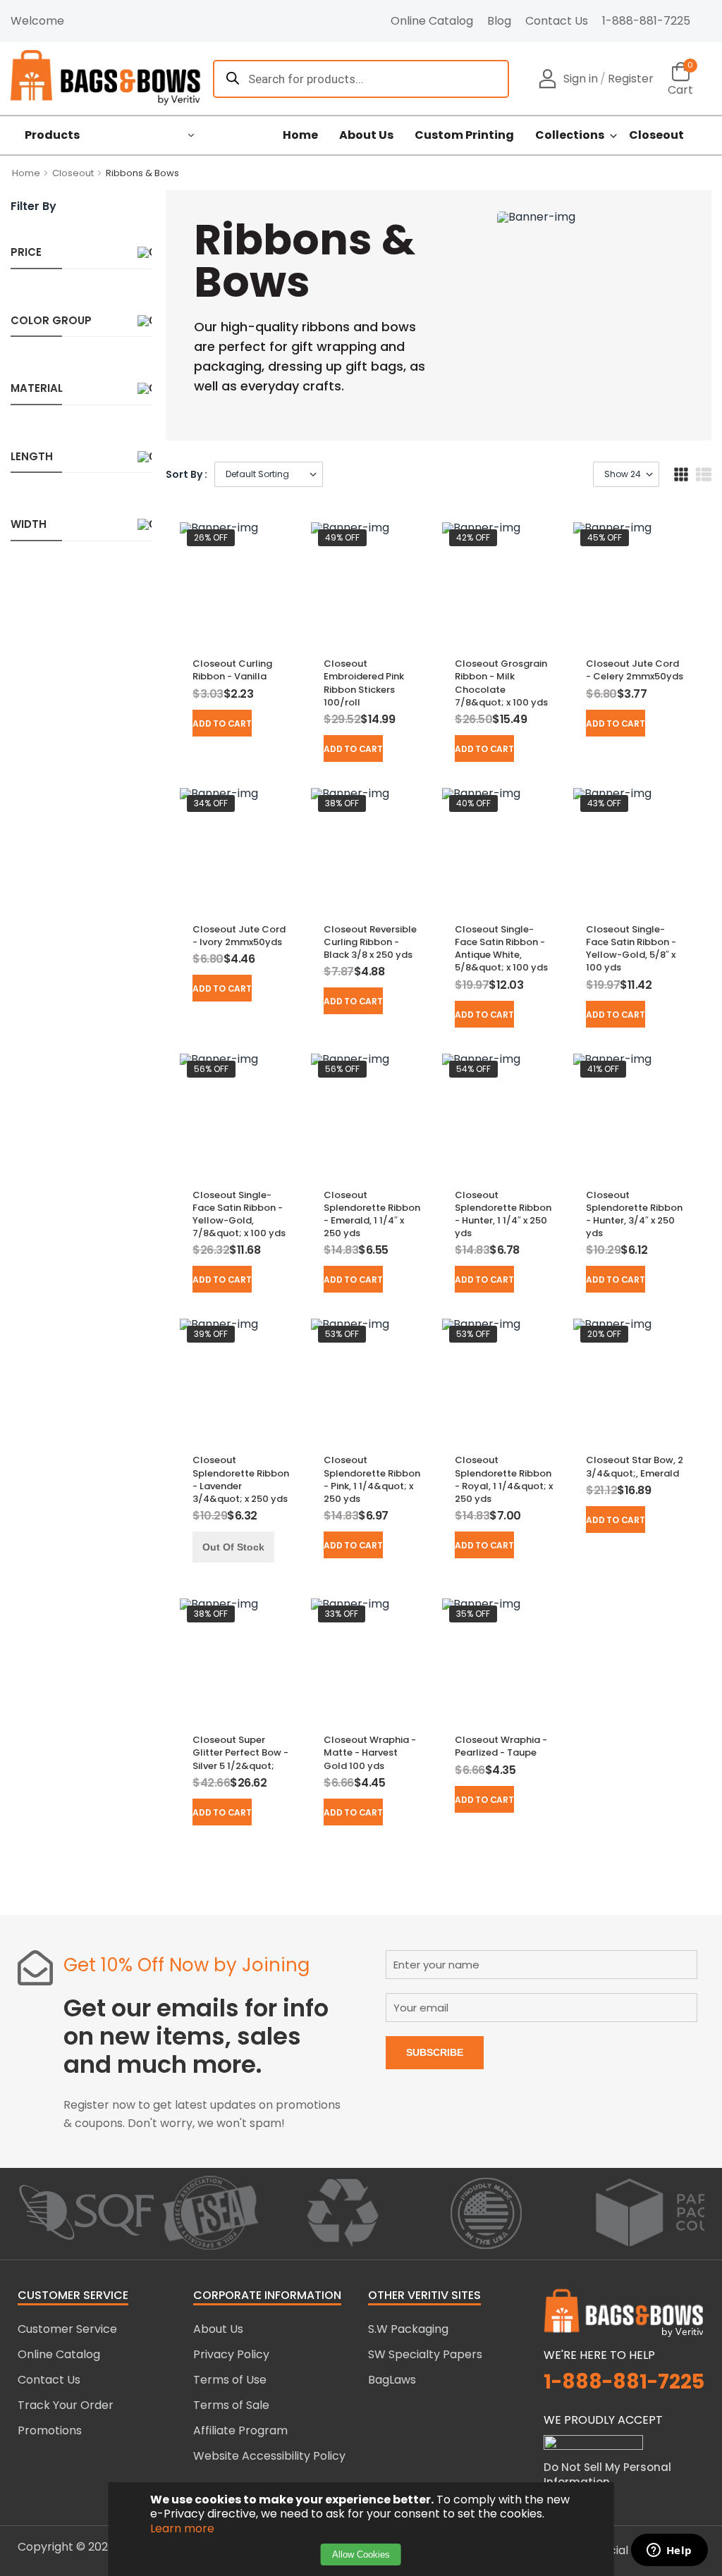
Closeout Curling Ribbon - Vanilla (232, 670)
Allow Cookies (361, 2555)
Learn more (182, 2528)
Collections (570, 135)
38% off (342, 803)
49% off (342, 537)
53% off (342, 1334)
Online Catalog (432, 21)
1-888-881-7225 (646, 21)
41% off (603, 1069)
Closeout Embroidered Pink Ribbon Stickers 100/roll (364, 683)
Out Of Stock (233, 1547)
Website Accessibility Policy (269, 2456)
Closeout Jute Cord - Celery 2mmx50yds (635, 670)
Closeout (656, 135)
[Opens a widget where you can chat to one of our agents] (669, 2551)
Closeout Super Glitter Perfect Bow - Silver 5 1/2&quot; (240, 1752)
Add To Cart (222, 723)
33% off (342, 1614)
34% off (211, 803)
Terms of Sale (231, 2405)
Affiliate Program (240, 2430)
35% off (473, 1614)
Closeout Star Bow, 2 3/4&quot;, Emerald (635, 1466)
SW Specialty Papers (425, 2354)
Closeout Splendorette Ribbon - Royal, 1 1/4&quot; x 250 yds (504, 1479)
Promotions (50, 2430)
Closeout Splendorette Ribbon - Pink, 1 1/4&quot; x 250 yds (372, 1479)
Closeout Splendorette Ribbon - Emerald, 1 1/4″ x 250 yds (372, 1214)
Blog (499, 21)
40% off (473, 803)
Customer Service (67, 2329)
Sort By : (186, 474)
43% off (604, 803)
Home (300, 135)
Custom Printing (464, 135)
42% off (473, 537)
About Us (366, 135)
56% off (211, 1069)
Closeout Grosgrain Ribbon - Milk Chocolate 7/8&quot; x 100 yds (501, 683)
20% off (604, 1334)
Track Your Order (66, 2405)
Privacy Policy (231, 2354)
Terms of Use (230, 2380)
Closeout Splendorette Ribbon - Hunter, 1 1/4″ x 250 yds (503, 1214)
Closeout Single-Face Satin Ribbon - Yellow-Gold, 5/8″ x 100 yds (631, 949)
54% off (473, 1069)
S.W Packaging (408, 2329)
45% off (605, 537)
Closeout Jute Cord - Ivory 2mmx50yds (239, 936)
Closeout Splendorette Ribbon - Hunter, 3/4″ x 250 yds (634, 1214)
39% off (211, 1334)
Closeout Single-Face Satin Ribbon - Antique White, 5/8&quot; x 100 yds (501, 949)
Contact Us (557, 21)
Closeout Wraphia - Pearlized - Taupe (501, 1746)
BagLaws (392, 2380)
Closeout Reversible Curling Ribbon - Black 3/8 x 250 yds (370, 942)
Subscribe (435, 2052)
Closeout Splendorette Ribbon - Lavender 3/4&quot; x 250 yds (241, 1479)
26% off (211, 537)
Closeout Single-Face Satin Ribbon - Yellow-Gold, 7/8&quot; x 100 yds (239, 1214)
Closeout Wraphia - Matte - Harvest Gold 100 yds (370, 1752)
